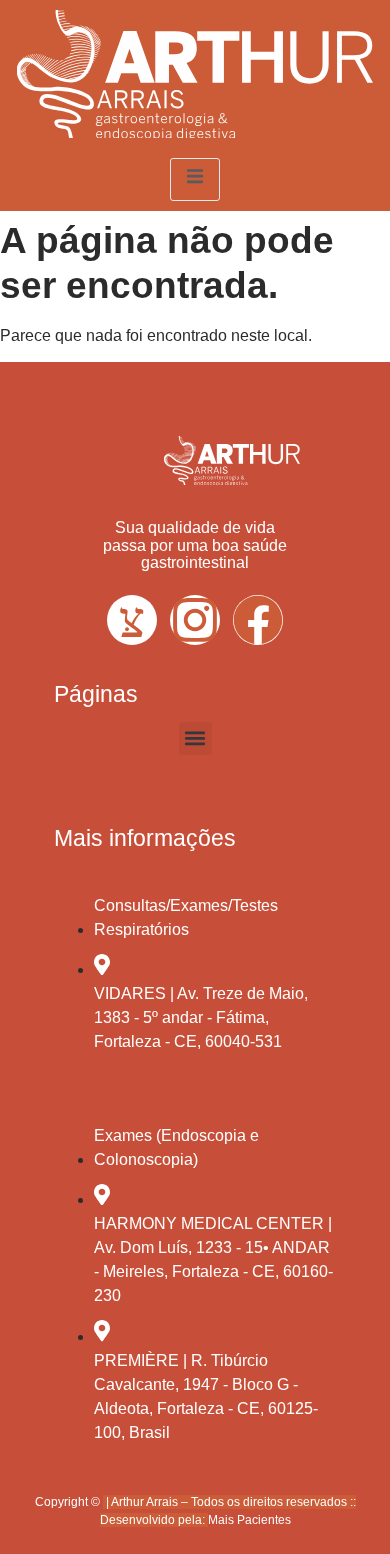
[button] (195, 738)
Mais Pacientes (249, 1520)
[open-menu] (195, 179)
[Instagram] (195, 620)
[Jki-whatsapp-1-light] (132, 620)
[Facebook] (258, 620)
